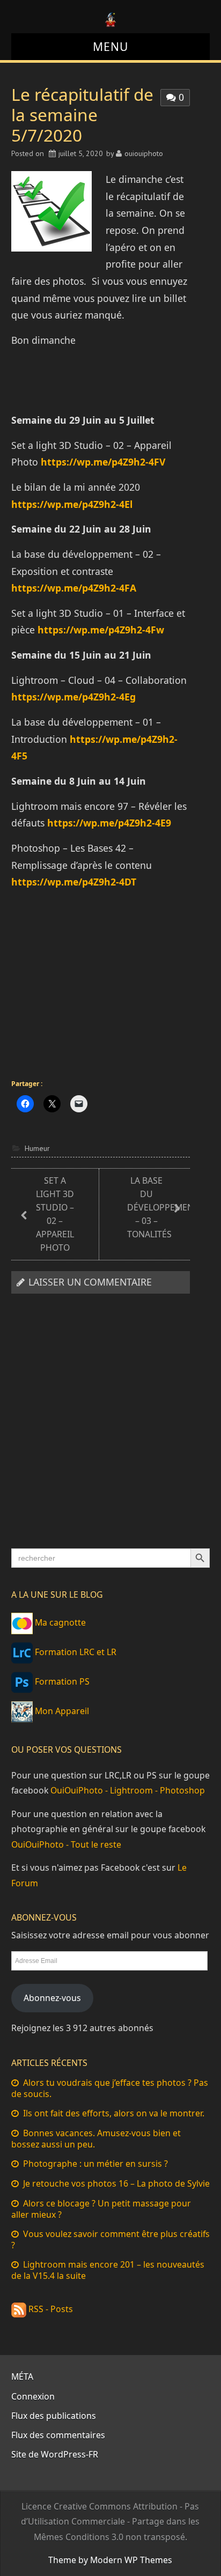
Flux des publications (54, 2416)
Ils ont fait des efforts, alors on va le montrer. (114, 2113)
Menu (110, 46)
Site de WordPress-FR (55, 2454)
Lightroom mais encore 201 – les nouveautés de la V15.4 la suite (108, 2270)
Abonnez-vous (52, 1998)
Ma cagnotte (59, 1622)
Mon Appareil (61, 1711)
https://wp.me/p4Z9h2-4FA (74, 588)
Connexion (33, 2396)
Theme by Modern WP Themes (110, 2560)
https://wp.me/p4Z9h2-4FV (103, 462)
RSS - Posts (50, 2309)
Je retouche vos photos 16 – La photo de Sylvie (116, 2183)
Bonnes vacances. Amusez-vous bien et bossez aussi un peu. (96, 2139)
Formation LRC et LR (75, 1652)
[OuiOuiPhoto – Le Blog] (110, 19)
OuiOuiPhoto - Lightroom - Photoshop (128, 1790)
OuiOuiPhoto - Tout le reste (66, 1844)
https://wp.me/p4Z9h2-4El (72, 504)
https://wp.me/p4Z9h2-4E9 (109, 823)
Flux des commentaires (58, 2435)
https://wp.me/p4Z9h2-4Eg (73, 697)
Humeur (37, 1148)
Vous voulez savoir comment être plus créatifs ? (110, 2239)
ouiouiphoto (144, 153)
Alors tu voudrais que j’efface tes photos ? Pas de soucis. (110, 2088)
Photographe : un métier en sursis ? (95, 2164)
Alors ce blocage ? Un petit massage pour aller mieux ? (101, 2209)
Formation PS (61, 1681)
